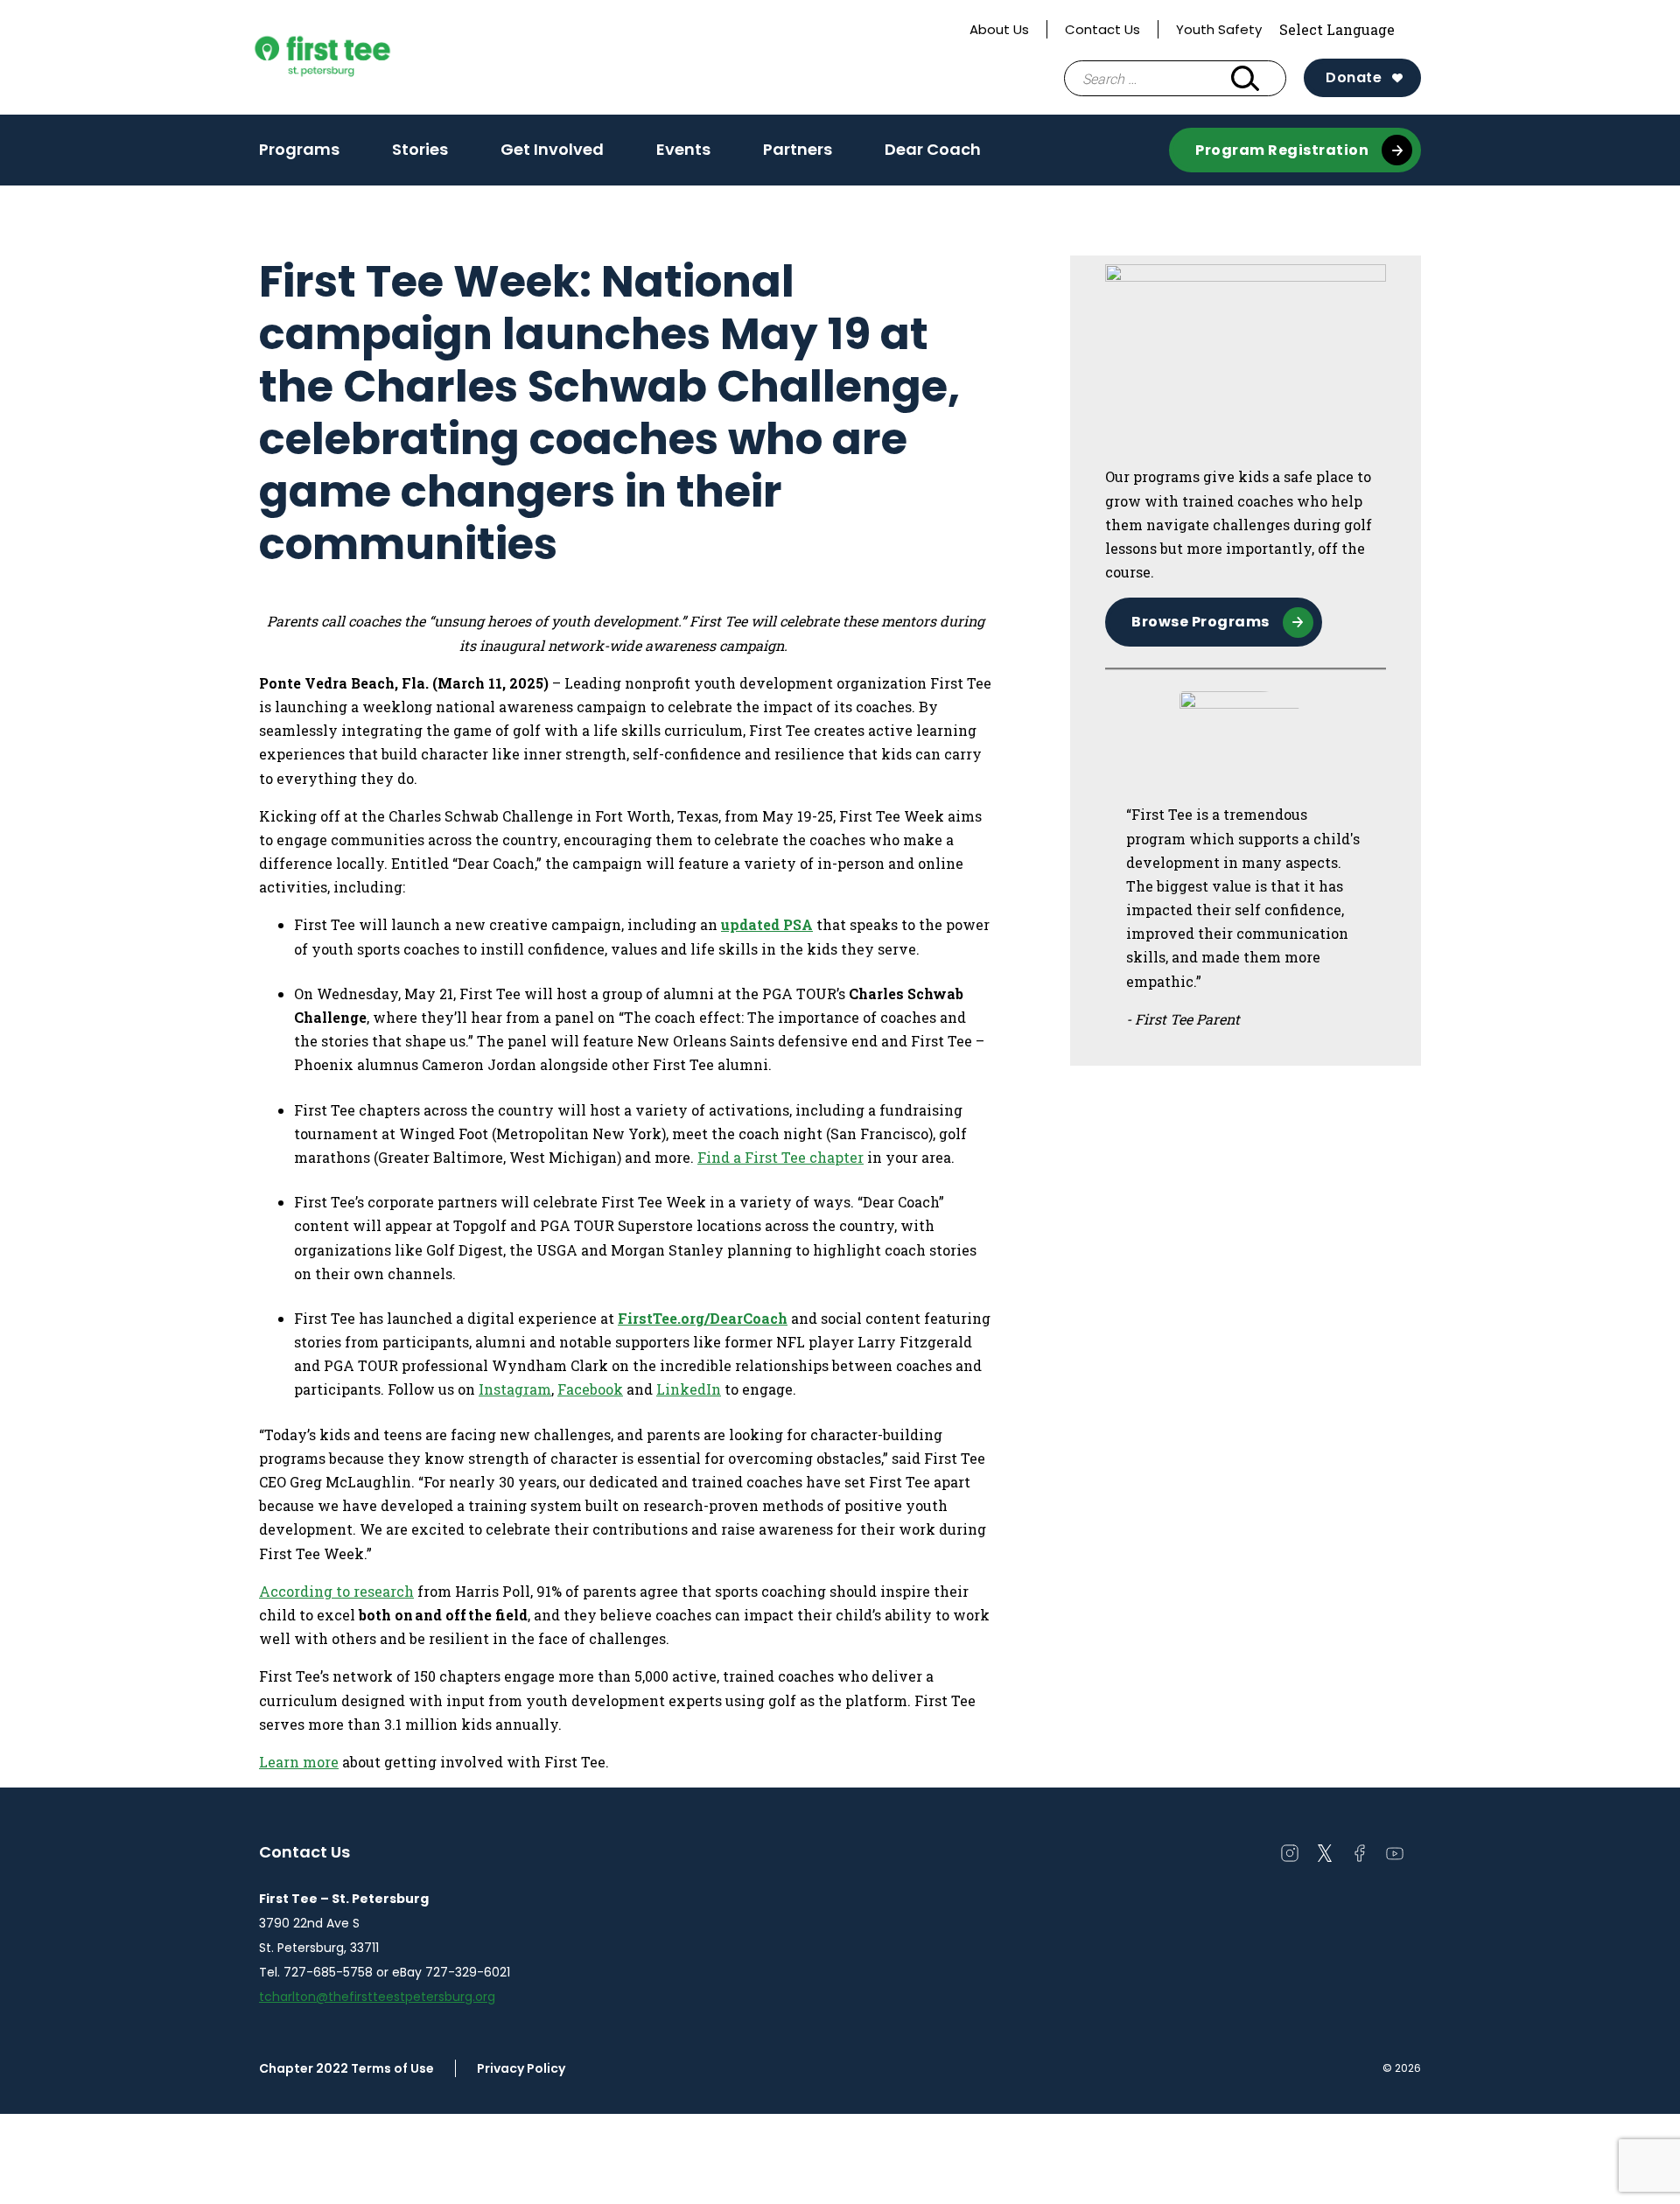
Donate (1354, 77)
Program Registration (1282, 150)
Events (683, 155)
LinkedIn (689, 1389)
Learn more (299, 1762)
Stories (420, 149)
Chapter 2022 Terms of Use (346, 2068)
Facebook (590, 1389)
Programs (299, 149)
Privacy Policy (521, 2068)
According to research (336, 1591)
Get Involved (552, 149)
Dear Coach (933, 149)
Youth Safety (1219, 29)
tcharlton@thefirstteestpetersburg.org (377, 1997)
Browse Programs (1200, 622)
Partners (798, 149)
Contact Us (1102, 29)
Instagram (515, 1389)
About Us (999, 29)
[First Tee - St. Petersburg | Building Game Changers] (355, 58)
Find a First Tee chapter (780, 1157)
